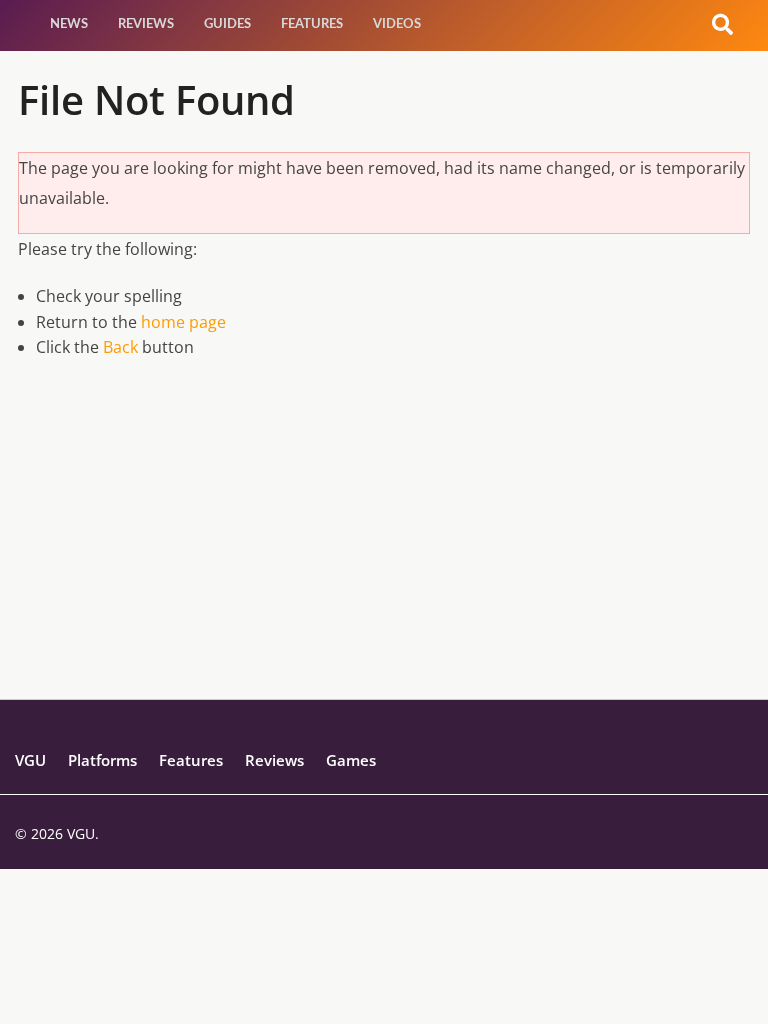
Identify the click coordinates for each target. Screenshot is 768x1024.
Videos (397, 24)
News (69, 24)
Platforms (102, 760)
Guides (227, 24)
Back (120, 347)
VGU (30, 760)
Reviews (146, 24)
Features (312, 24)
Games (351, 760)
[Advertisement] (384, 559)
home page (183, 322)
